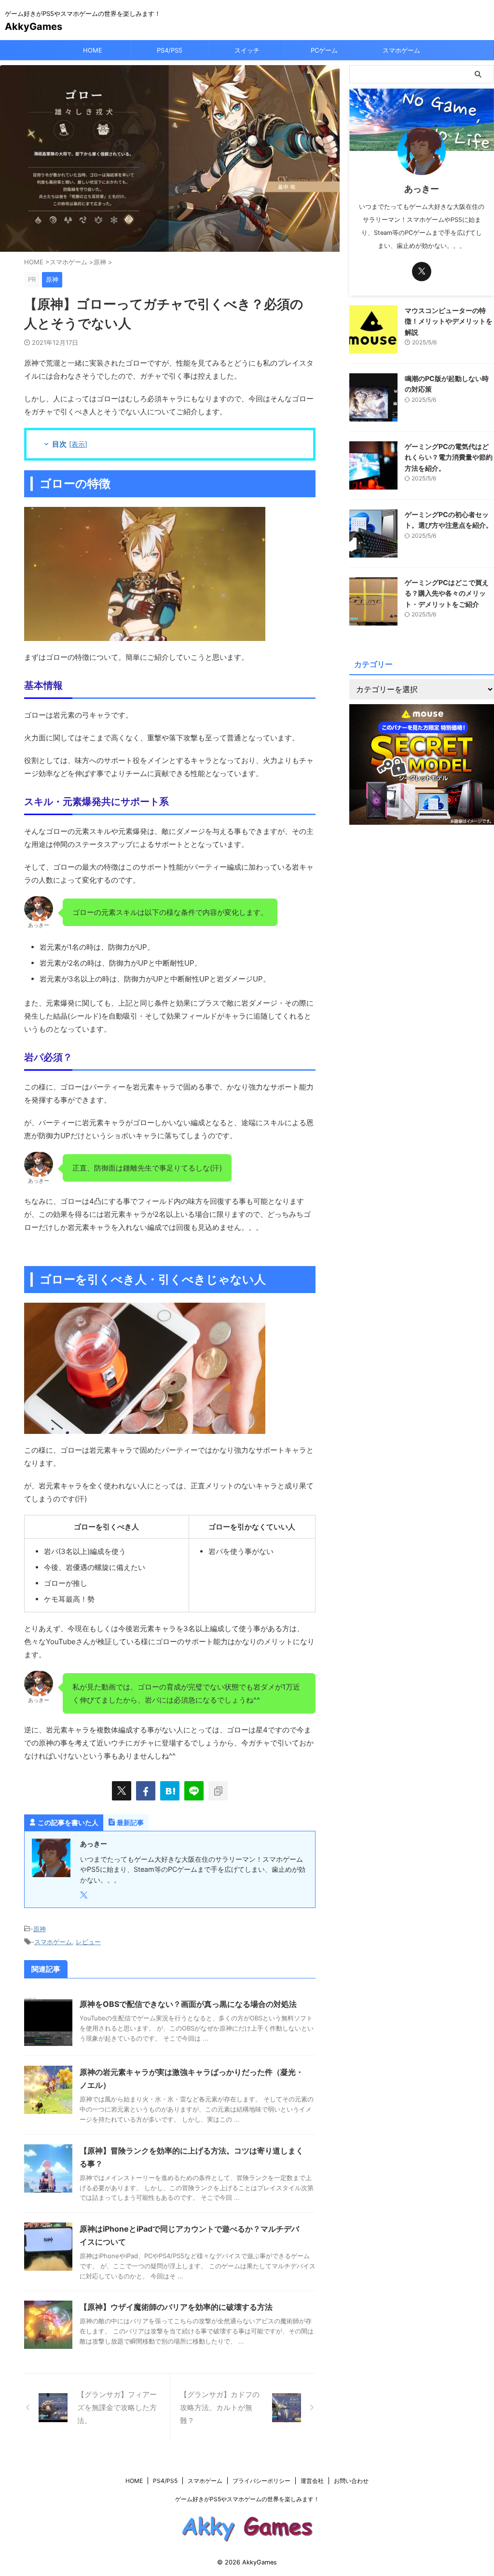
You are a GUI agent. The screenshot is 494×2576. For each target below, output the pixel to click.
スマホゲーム (401, 50)
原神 (40, 1929)
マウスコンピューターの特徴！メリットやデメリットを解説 (449, 321)
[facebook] (146, 1791)
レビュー (88, 1942)
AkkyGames (34, 27)
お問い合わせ (351, 2481)
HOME (93, 50)
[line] (194, 1791)
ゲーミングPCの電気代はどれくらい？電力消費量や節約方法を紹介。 (449, 457)
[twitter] (122, 1791)
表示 (78, 444)
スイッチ (247, 50)
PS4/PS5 (170, 50)
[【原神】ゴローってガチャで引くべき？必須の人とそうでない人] (170, 1791)
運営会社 (312, 2481)
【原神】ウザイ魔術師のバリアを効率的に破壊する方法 (176, 2307)
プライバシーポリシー (261, 2481)
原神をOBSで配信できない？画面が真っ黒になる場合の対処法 (188, 2004)
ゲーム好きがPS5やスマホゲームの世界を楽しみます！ (247, 2499)
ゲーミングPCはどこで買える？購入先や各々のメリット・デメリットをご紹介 (447, 593)
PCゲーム (324, 50)
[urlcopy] (218, 1791)
